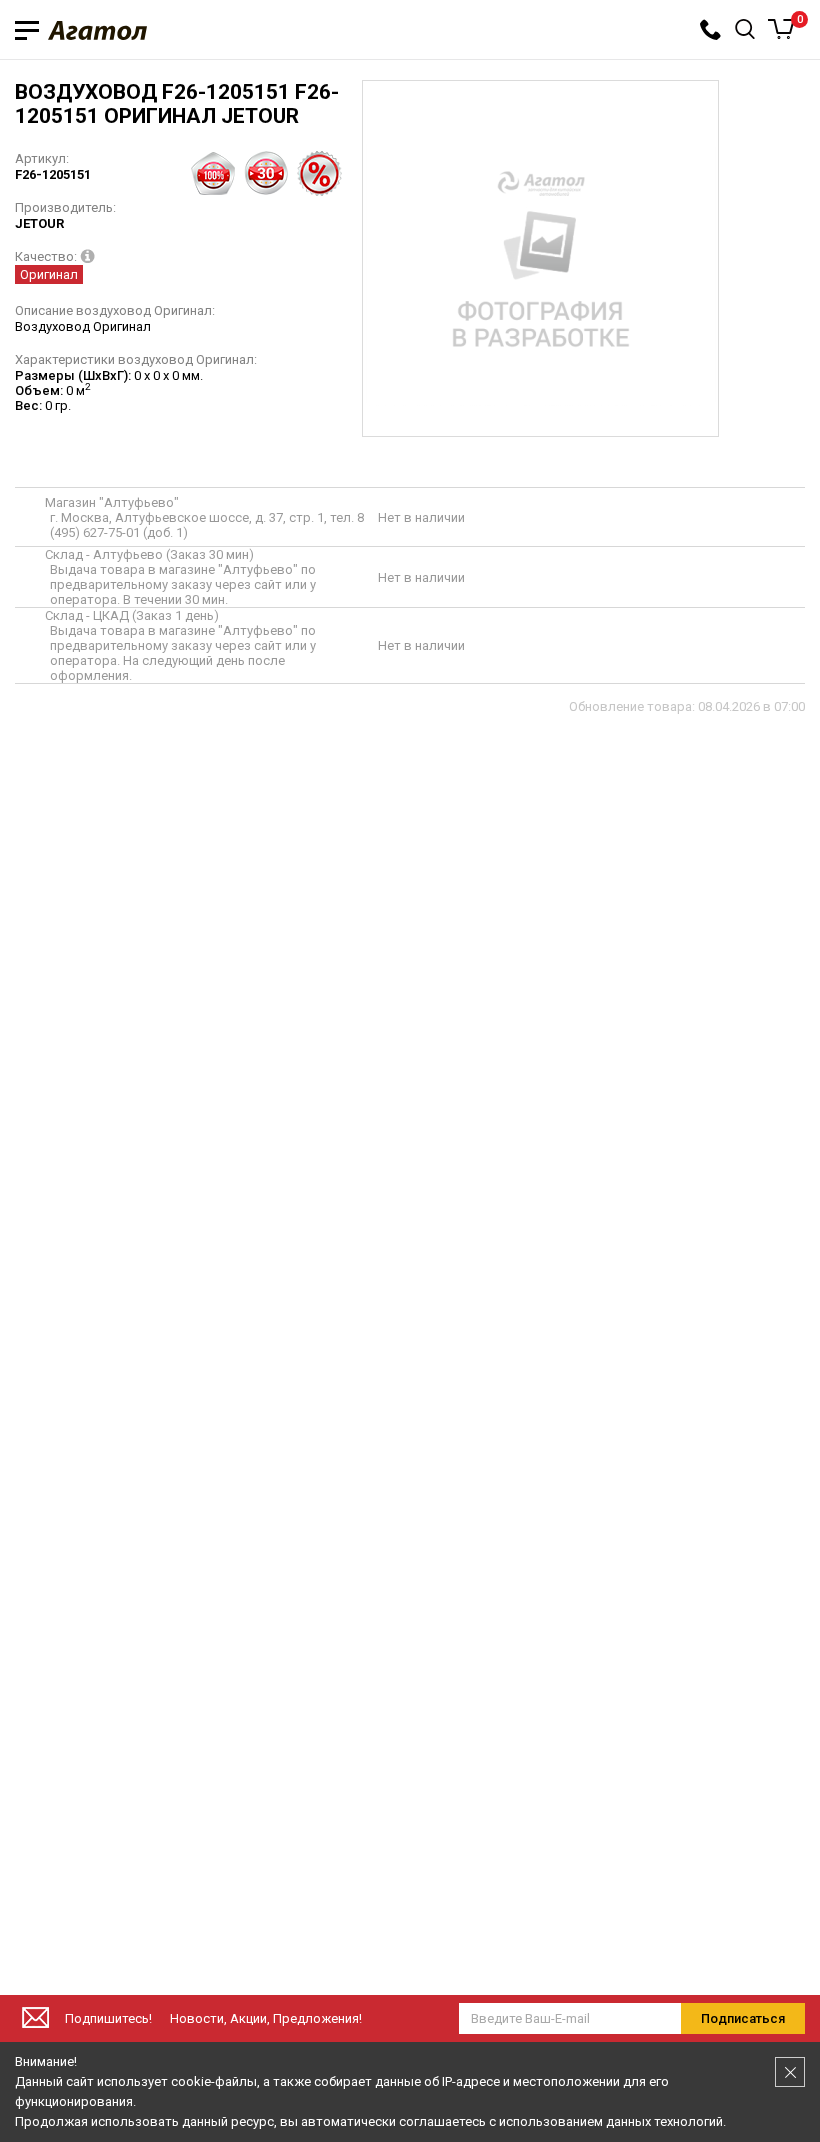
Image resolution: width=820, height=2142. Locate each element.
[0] (781, 29)
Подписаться (743, 2018)
